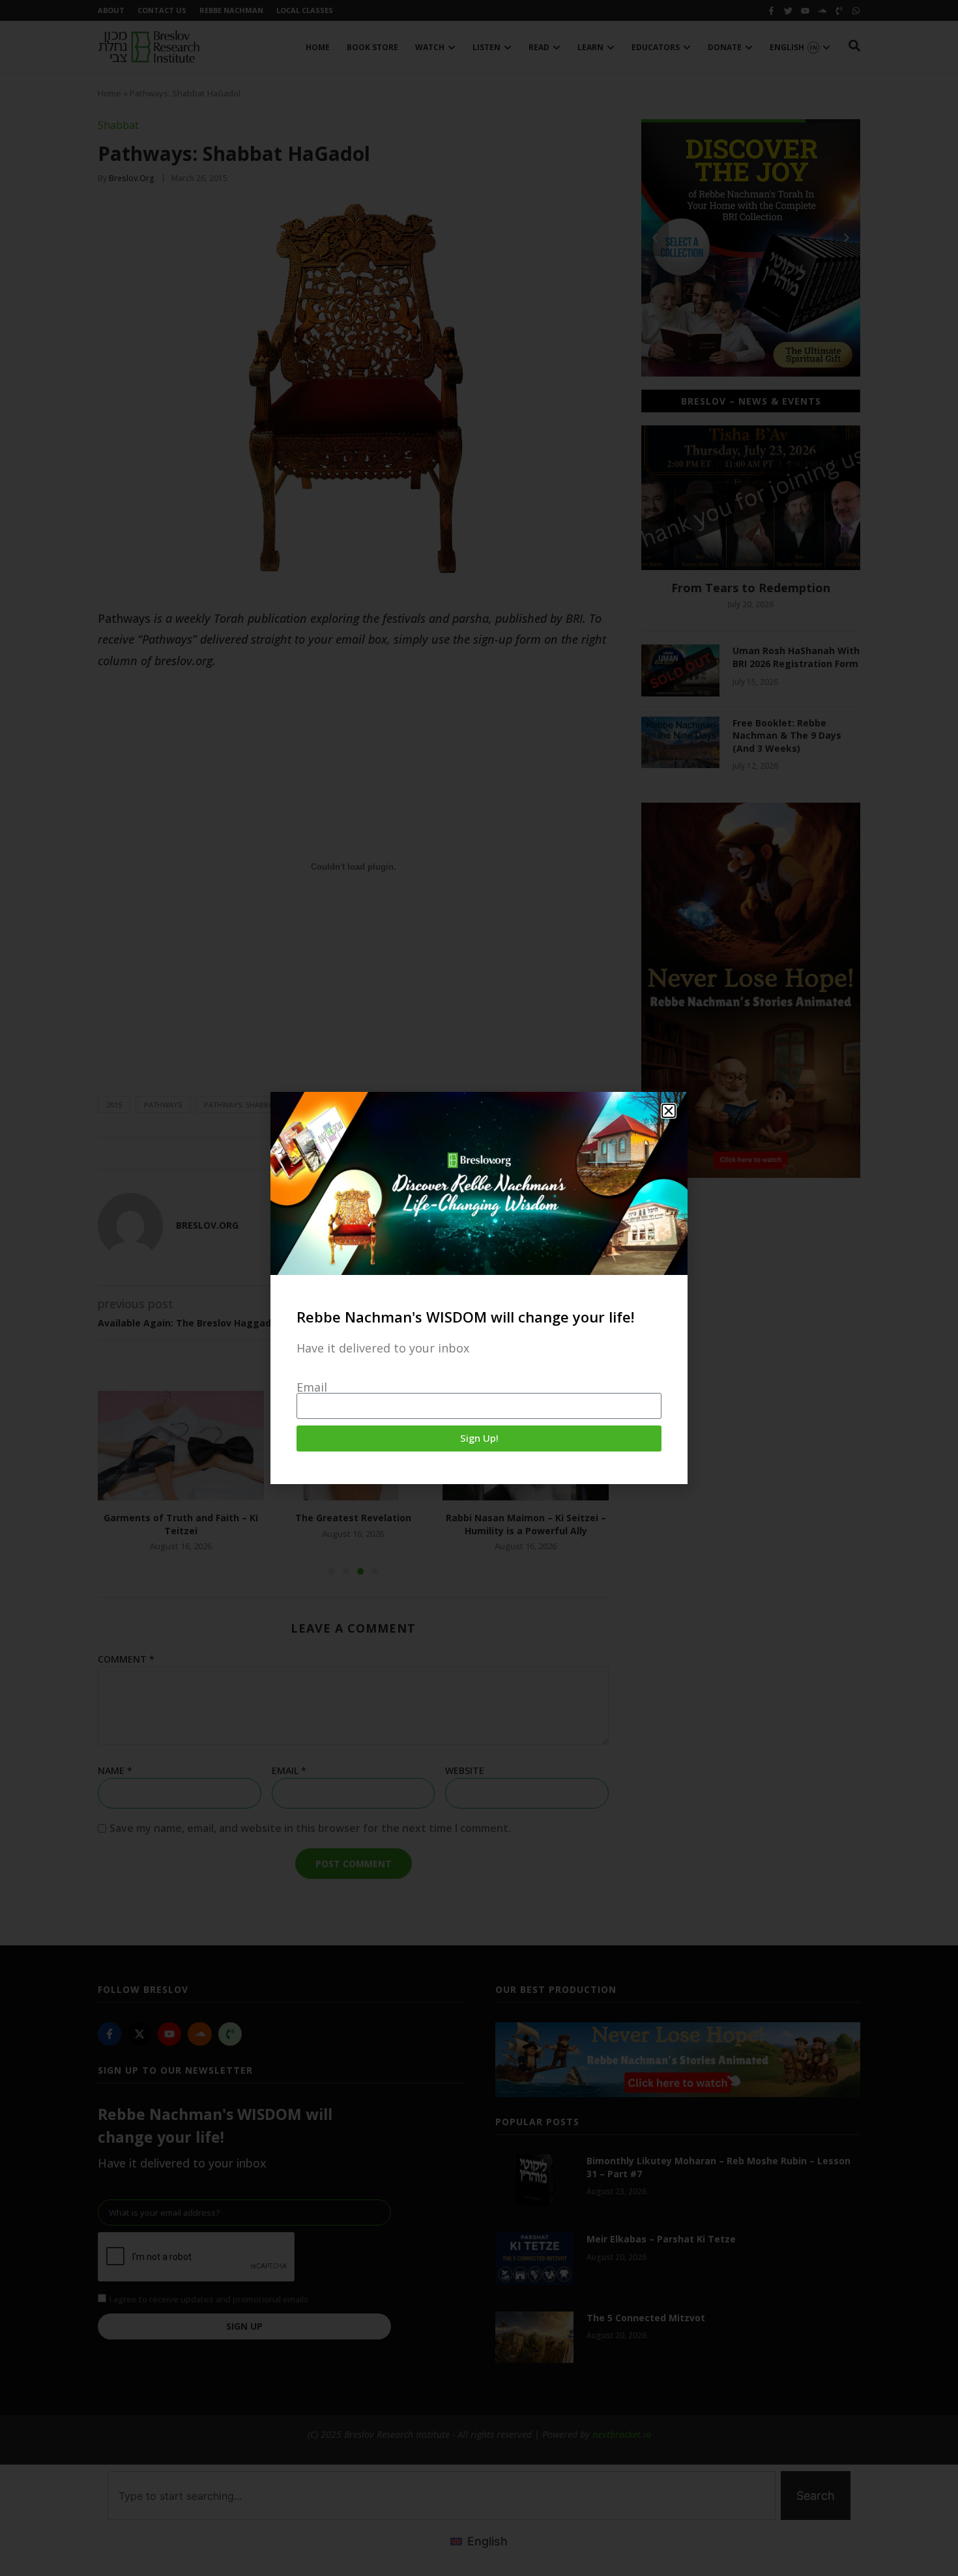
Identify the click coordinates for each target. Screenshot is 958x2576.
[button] (669, 1111)
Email (312, 1387)
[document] (479, 1288)
